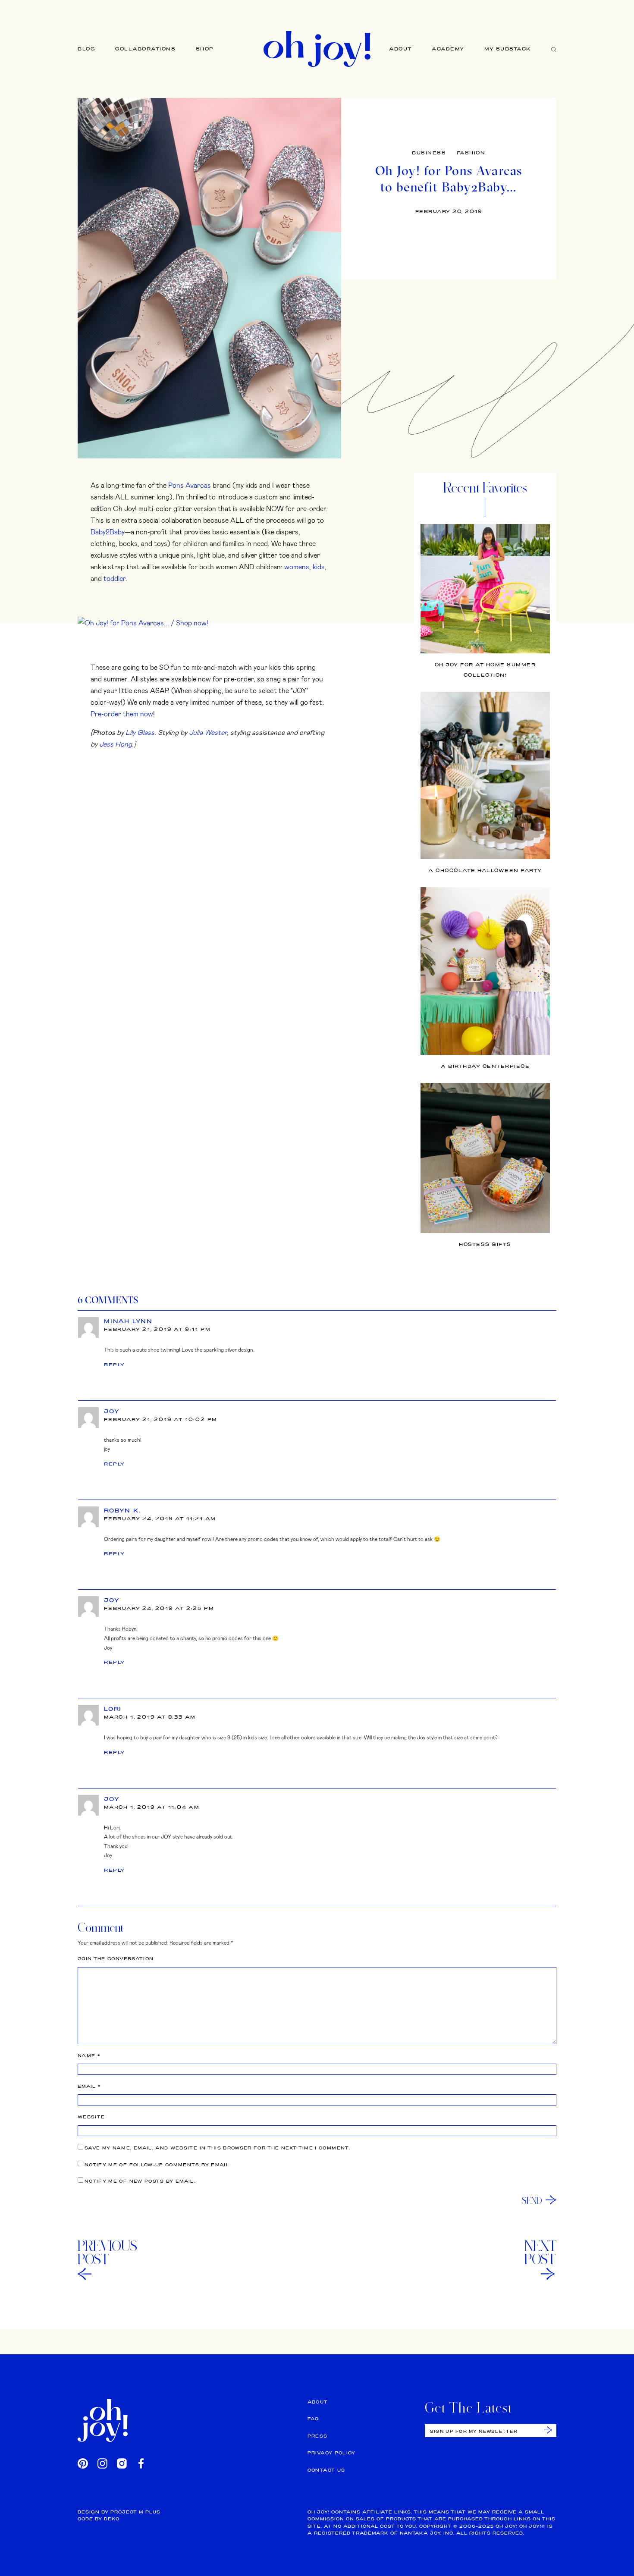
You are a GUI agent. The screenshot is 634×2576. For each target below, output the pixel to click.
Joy (112, 1411)
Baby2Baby (108, 532)
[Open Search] (554, 49)
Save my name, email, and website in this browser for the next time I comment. (217, 2148)
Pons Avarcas (190, 485)
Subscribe (548, 2430)
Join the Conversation (116, 1959)
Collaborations (145, 49)
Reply (115, 1365)
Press (318, 2436)
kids (319, 566)
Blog (86, 49)
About (400, 49)
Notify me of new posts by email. (140, 2181)
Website (91, 2117)
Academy (448, 49)
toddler (115, 578)
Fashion (471, 153)
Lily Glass (140, 732)
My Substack (508, 49)
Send (532, 2200)
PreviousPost (107, 2253)
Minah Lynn (128, 1321)
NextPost (540, 2253)
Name (89, 2056)
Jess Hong (116, 744)
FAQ (313, 2419)
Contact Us (326, 2470)
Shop (205, 49)
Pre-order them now (122, 714)
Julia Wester (208, 732)
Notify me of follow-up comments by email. (158, 2165)
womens (297, 566)
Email (89, 2086)
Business (429, 153)
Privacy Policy (332, 2453)
